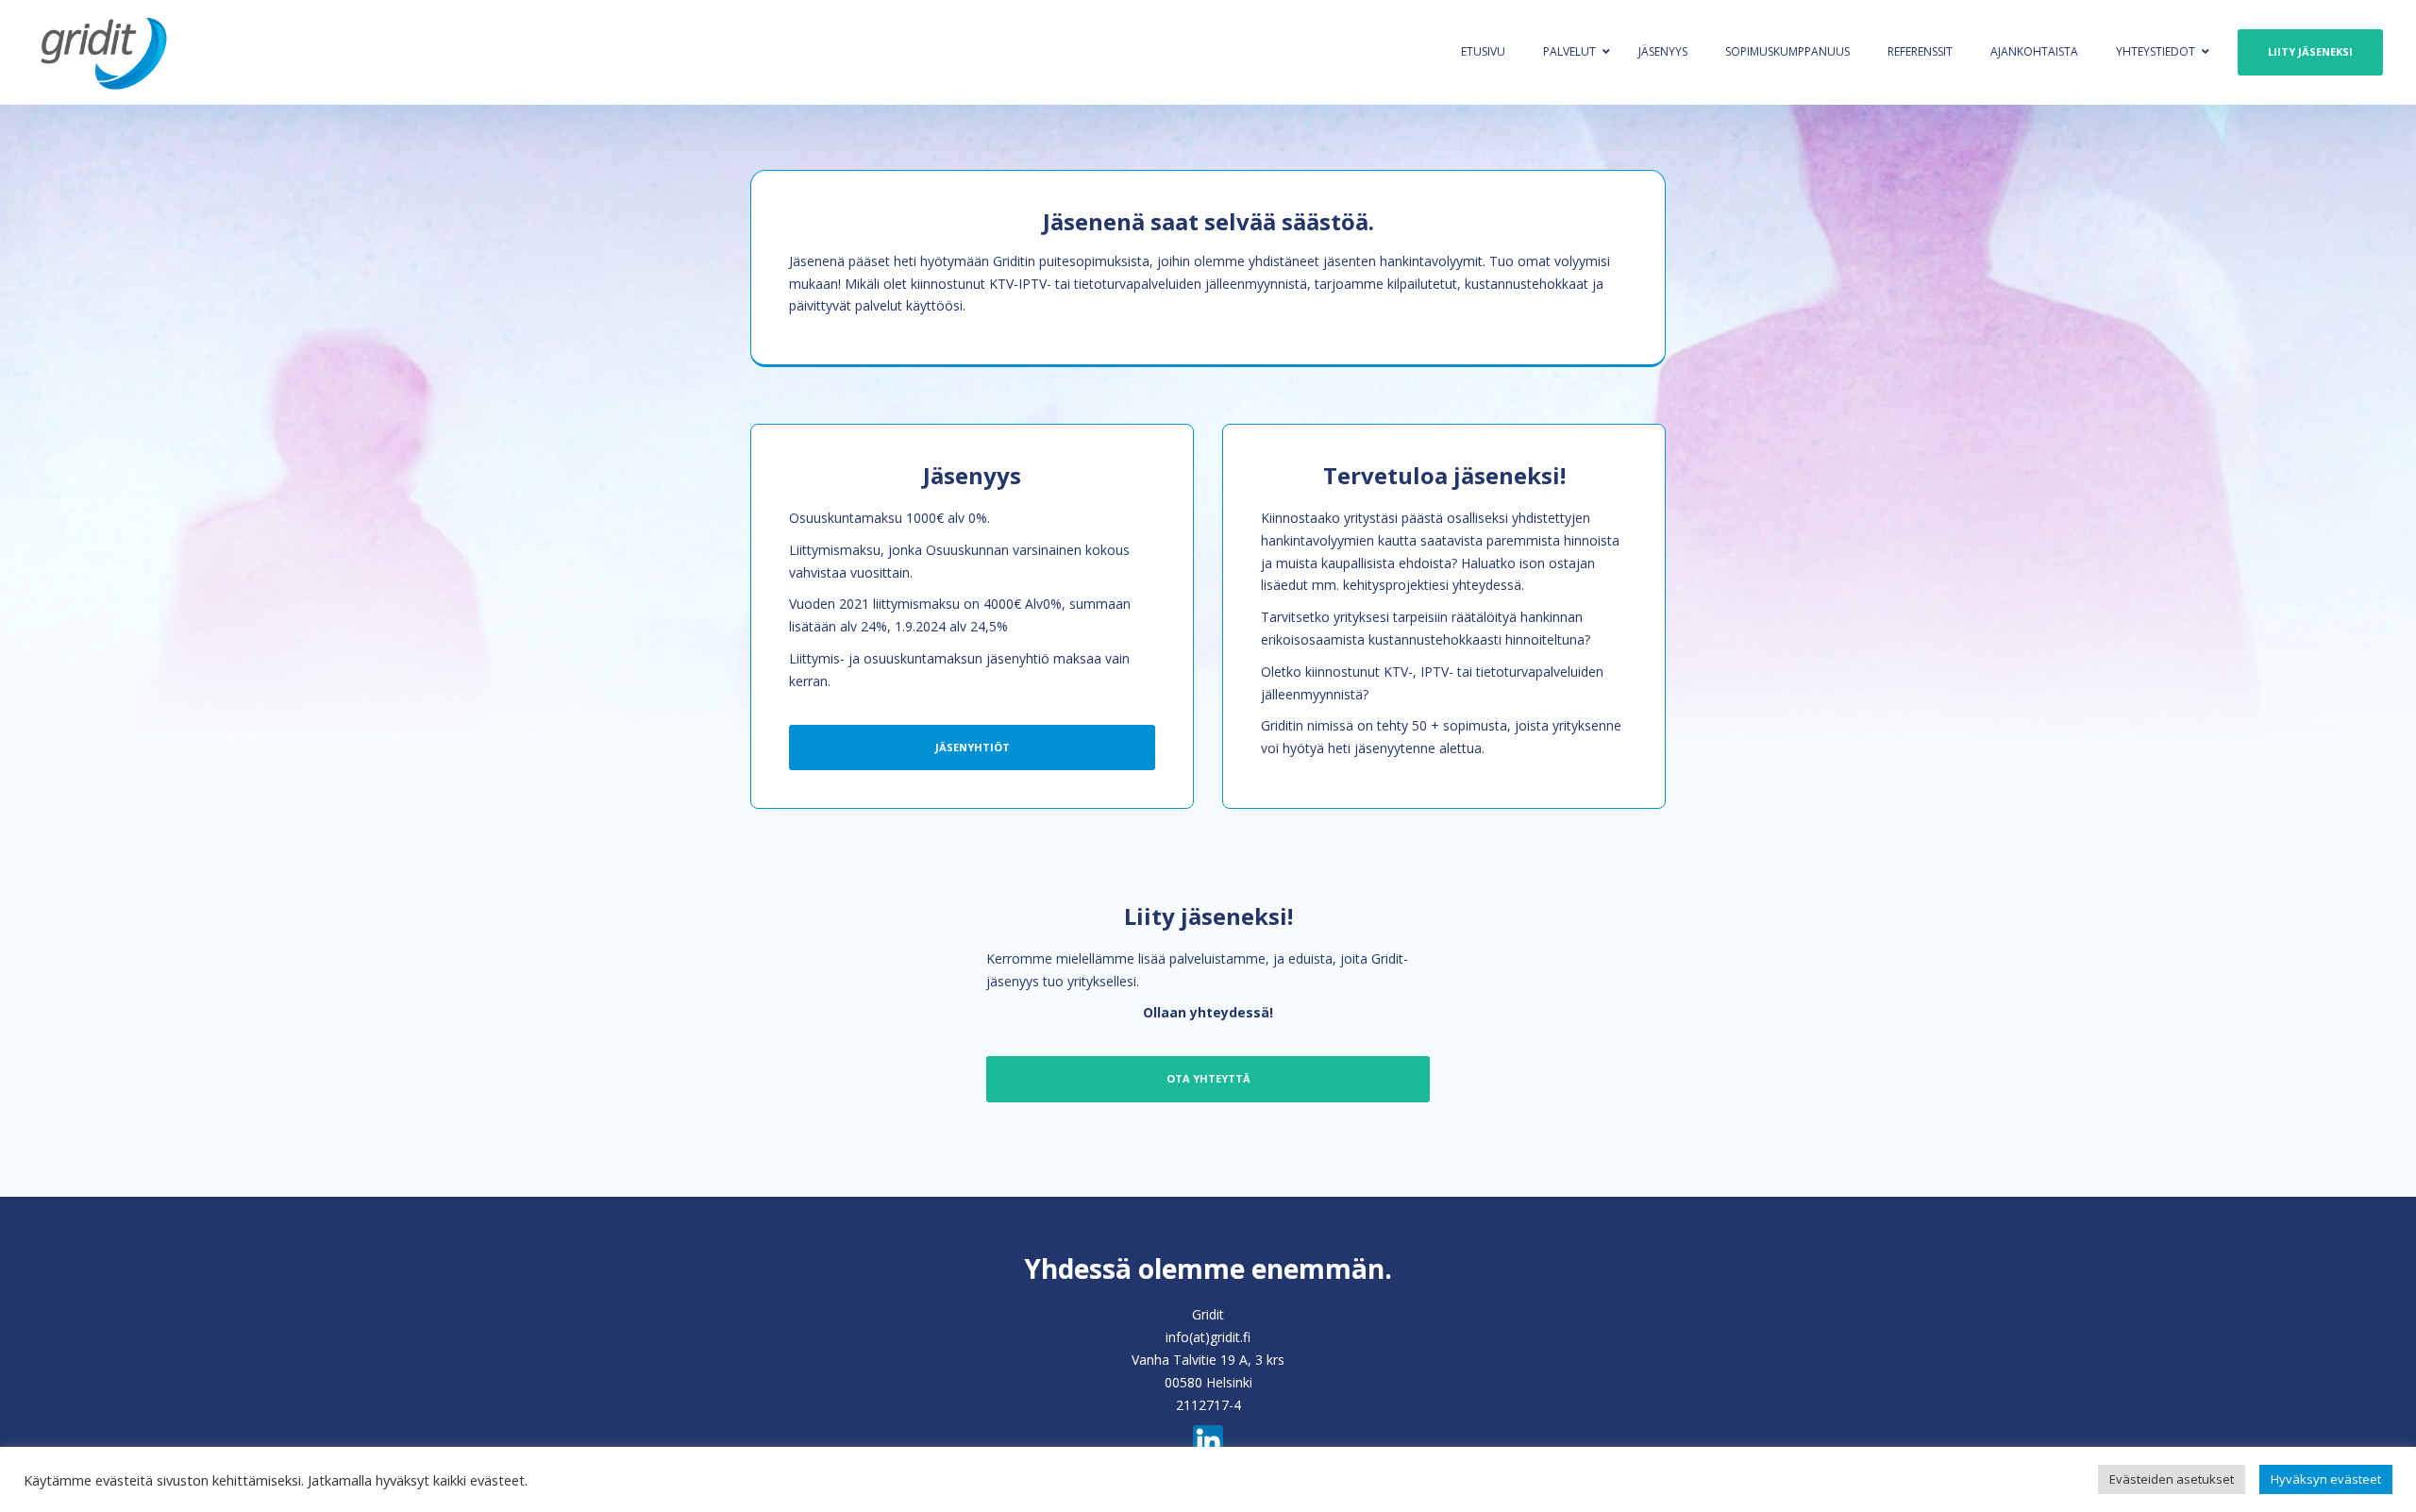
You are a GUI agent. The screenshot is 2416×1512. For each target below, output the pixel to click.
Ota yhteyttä (1208, 1078)
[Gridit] (217, 52)
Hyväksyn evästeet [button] (2326, 1479)
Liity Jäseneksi (2310, 51)
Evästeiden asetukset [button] (2172, 1479)
